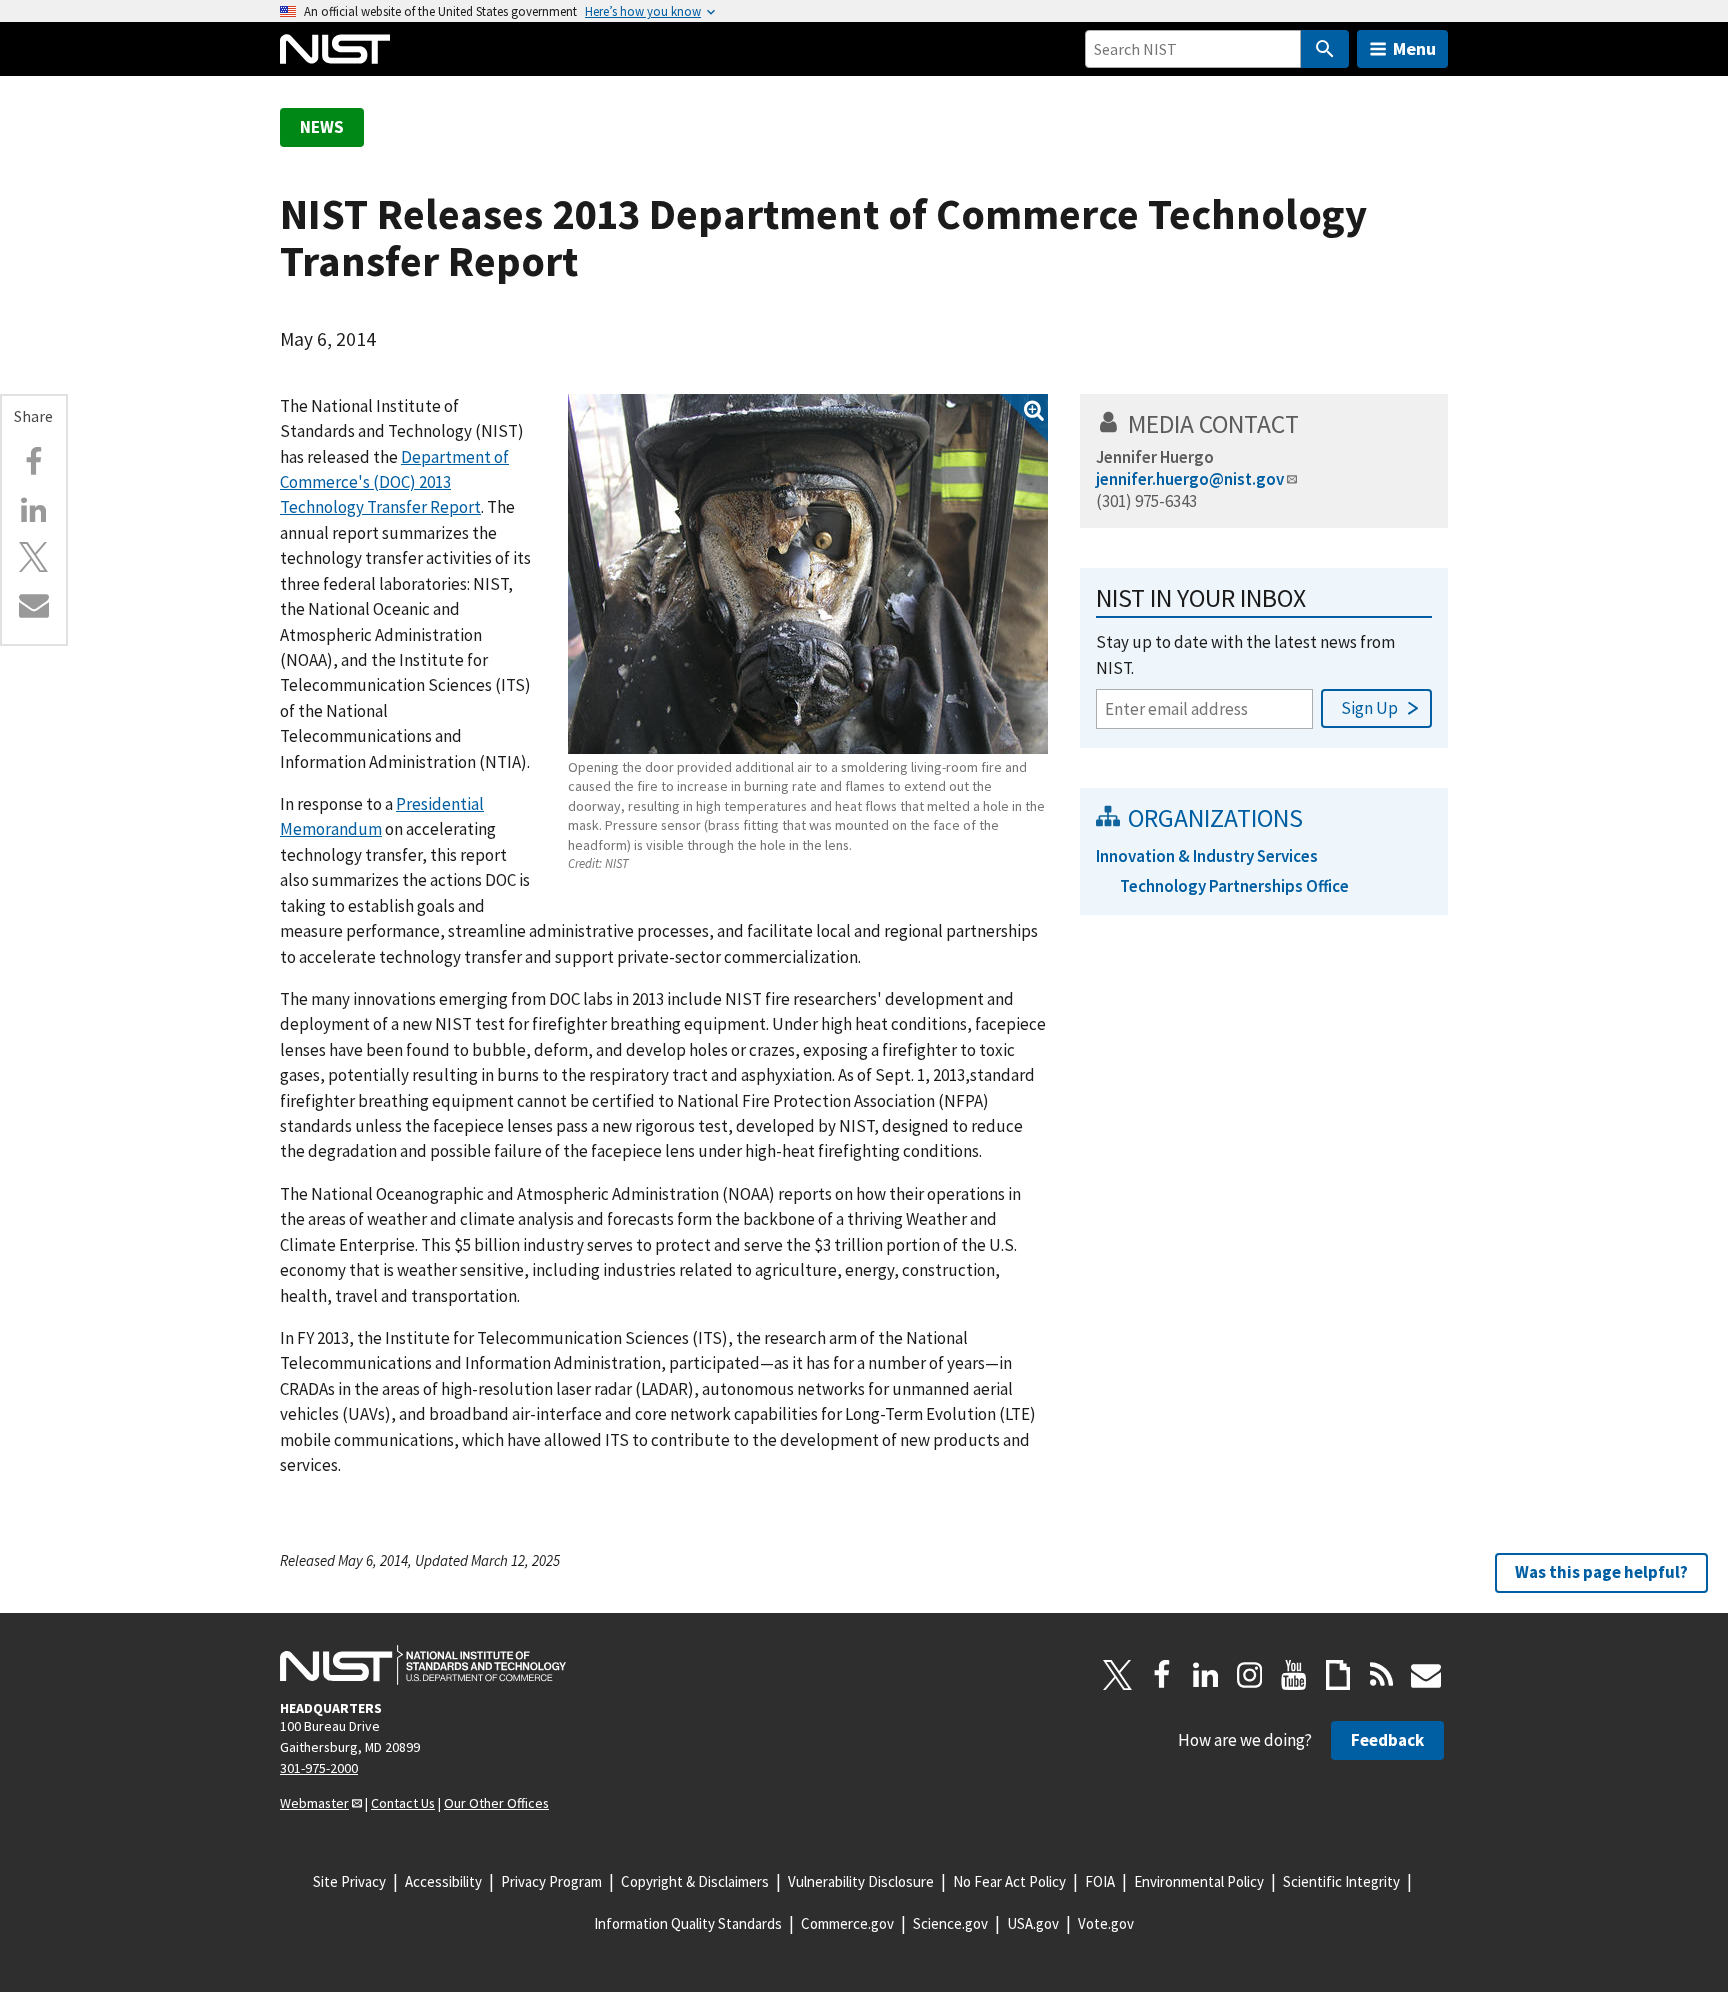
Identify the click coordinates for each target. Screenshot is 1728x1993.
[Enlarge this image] (808, 574)
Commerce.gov (847, 1923)
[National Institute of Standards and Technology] (423, 1665)
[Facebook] (34, 462)
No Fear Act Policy (1009, 1881)
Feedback (1387, 1740)
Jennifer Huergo (1155, 457)
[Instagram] (1250, 1675)
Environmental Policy (1199, 1881)
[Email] (34, 605)
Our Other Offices (496, 1803)
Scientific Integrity (1341, 1881)
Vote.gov (1106, 1923)
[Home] (335, 49)
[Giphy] (1338, 1675)
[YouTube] (1294, 1675)
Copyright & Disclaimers (695, 1881)
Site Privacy (349, 1881)
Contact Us (403, 1803)
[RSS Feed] (1382, 1675)
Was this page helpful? (1601, 1572)
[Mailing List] (1426, 1675)
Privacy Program (551, 1881)
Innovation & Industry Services (1207, 856)
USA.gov (1033, 1923)
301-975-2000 (319, 1768)
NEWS (322, 127)
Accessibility (443, 1881)
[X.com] (34, 557)
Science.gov (950, 1923)
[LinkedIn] (1206, 1675)
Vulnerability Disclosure (861, 1881)
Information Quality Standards (688, 1923)
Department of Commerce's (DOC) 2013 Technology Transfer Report (394, 482)
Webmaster (314, 1803)
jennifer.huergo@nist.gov (1190, 479)
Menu (1414, 48)
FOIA (1100, 1881)
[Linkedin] (34, 510)
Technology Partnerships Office (1234, 886)
